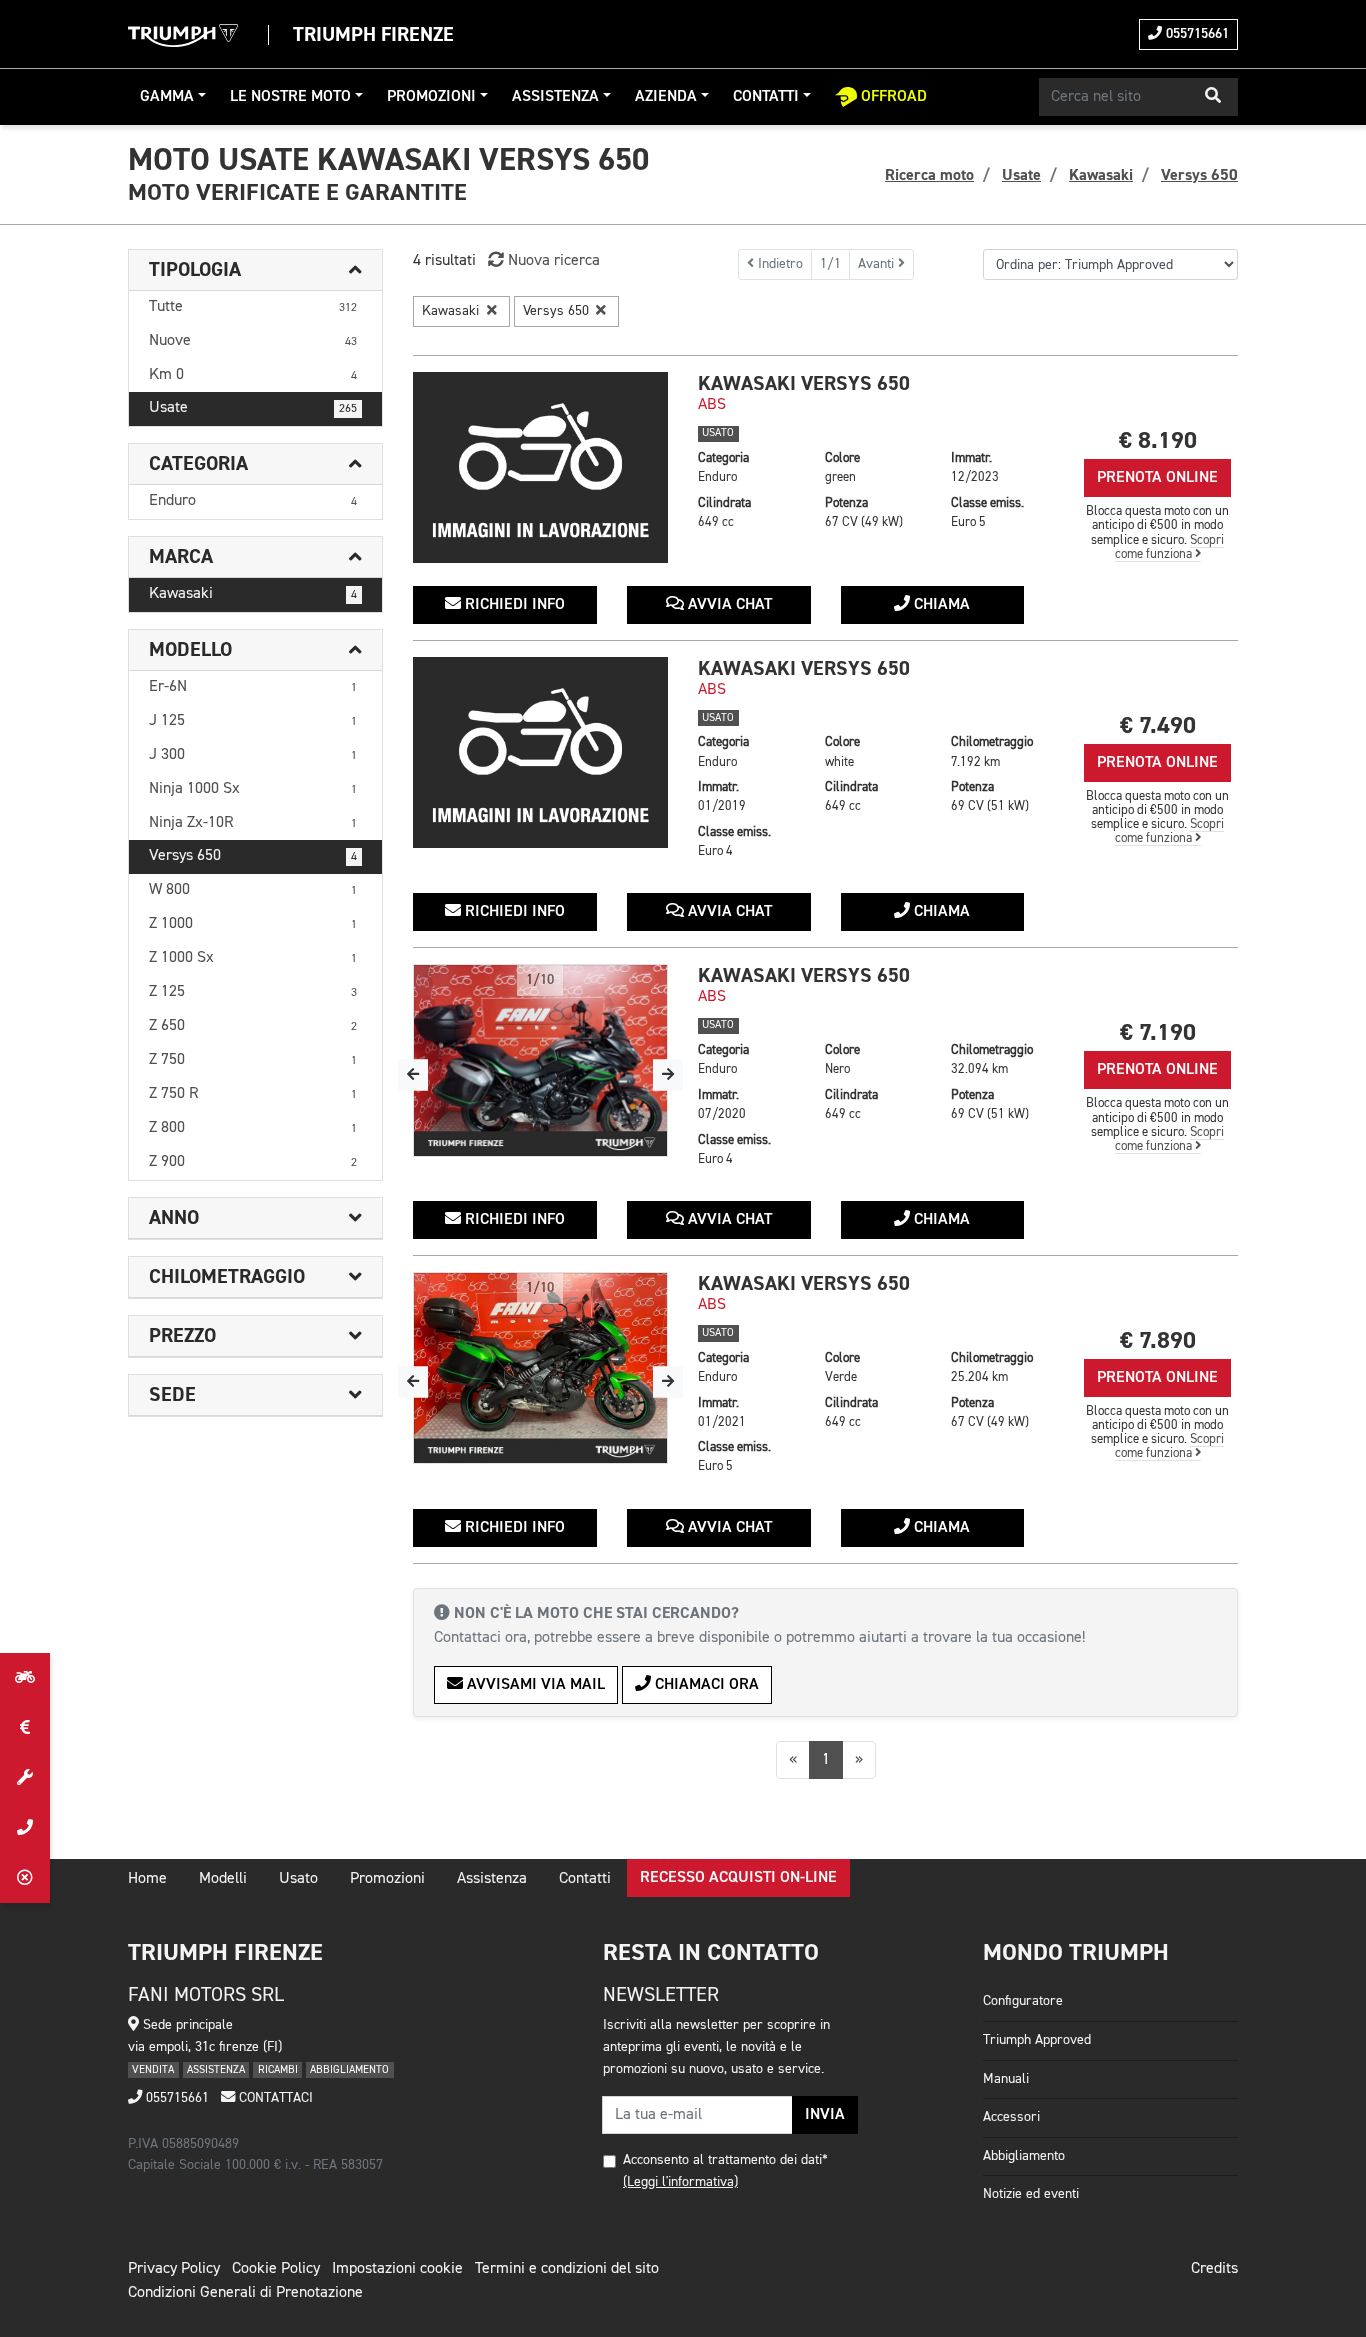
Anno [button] (174, 1218)
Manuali (1006, 2079)
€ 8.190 (1158, 440)
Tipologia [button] (195, 270)
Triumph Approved (1037, 2040)
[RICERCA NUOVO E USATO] (25, 1678)
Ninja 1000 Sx (253, 789)
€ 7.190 (1158, 1032)
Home (147, 1879)
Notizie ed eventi (1031, 2194)
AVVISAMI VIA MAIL (534, 1685)
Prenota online (1157, 478)
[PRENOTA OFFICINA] (25, 1778)
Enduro (253, 501)
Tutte (253, 307)
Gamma (167, 97)
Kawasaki (253, 594)
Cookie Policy (276, 2269)
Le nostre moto (290, 97)
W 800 (253, 890)
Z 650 (253, 1026)
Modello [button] (190, 650)
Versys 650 (253, 856)
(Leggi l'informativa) (680, 2182)
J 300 (253, 755)
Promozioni (431, 97)
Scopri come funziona (1170, 547)
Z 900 (253, 1162)
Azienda (666, 97)
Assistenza (555, 97)
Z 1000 (253, 924)
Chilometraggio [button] (227, 1277)
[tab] (255, 270)
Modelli (223, 1879)
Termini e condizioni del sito (567, 2269)
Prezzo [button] (182, 1336)
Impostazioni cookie (397, 2269)
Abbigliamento (1024, 2156)
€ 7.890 (1158, 1340)
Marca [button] (181, 557)
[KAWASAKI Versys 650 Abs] (540, 467)
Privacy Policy (174, 2269)
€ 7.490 (1158, 725)
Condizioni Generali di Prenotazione (245, 2293)
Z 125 (253, 992)
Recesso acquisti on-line (738, 1878)
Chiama (940, 605)
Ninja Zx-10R (253, 823)
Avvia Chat (728, 605)
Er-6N (253, 687)
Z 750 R (253, 1094)
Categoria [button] (198, 464)
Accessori (1011, 2117)
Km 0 (253, 375)
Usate (253, 408)
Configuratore (1023, 2001)
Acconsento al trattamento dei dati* (725, 2160)
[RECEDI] (25, 1878)
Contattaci (274, 2098)
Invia (825, 2115)
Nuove (253, 341)
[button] (1213, 97)
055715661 (1195, 34)
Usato (298, 1879)
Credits (1214, 2269)
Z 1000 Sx (253, 958)
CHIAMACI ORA (705, 1685)
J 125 (253, 721)
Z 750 (253, 1060)
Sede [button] (172, 1395)
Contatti (766, 97)
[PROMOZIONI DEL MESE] (25, 1728)
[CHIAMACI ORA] (25, 1828)
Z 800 (253, 1128)
